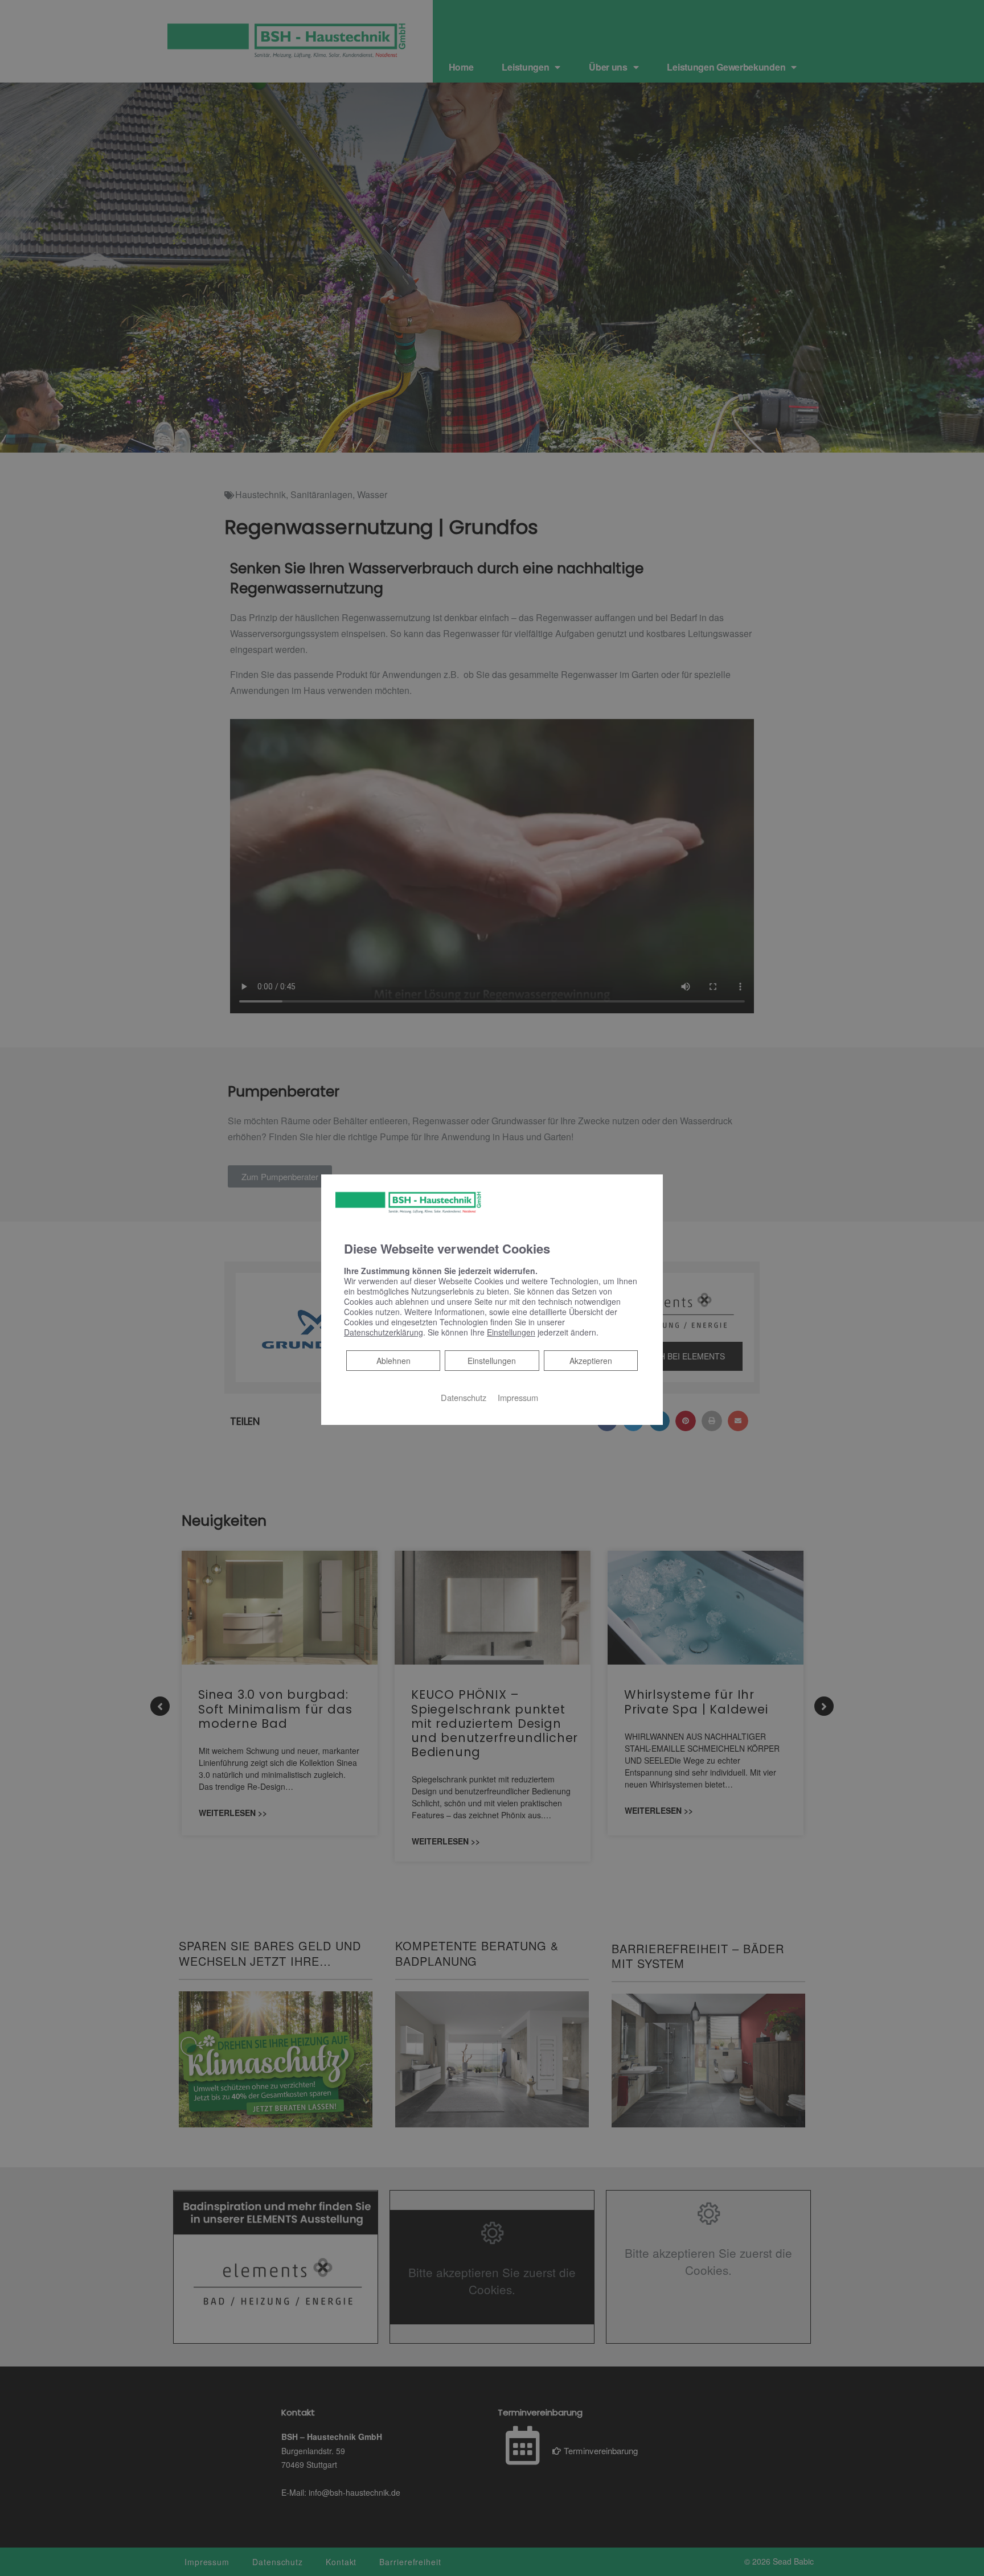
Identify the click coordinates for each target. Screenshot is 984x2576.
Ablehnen (393, 1360)
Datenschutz (464, 1397)
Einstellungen (492, 1361)
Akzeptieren (591, 1361)
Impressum (518, 1397)
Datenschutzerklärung (384, 1332)
